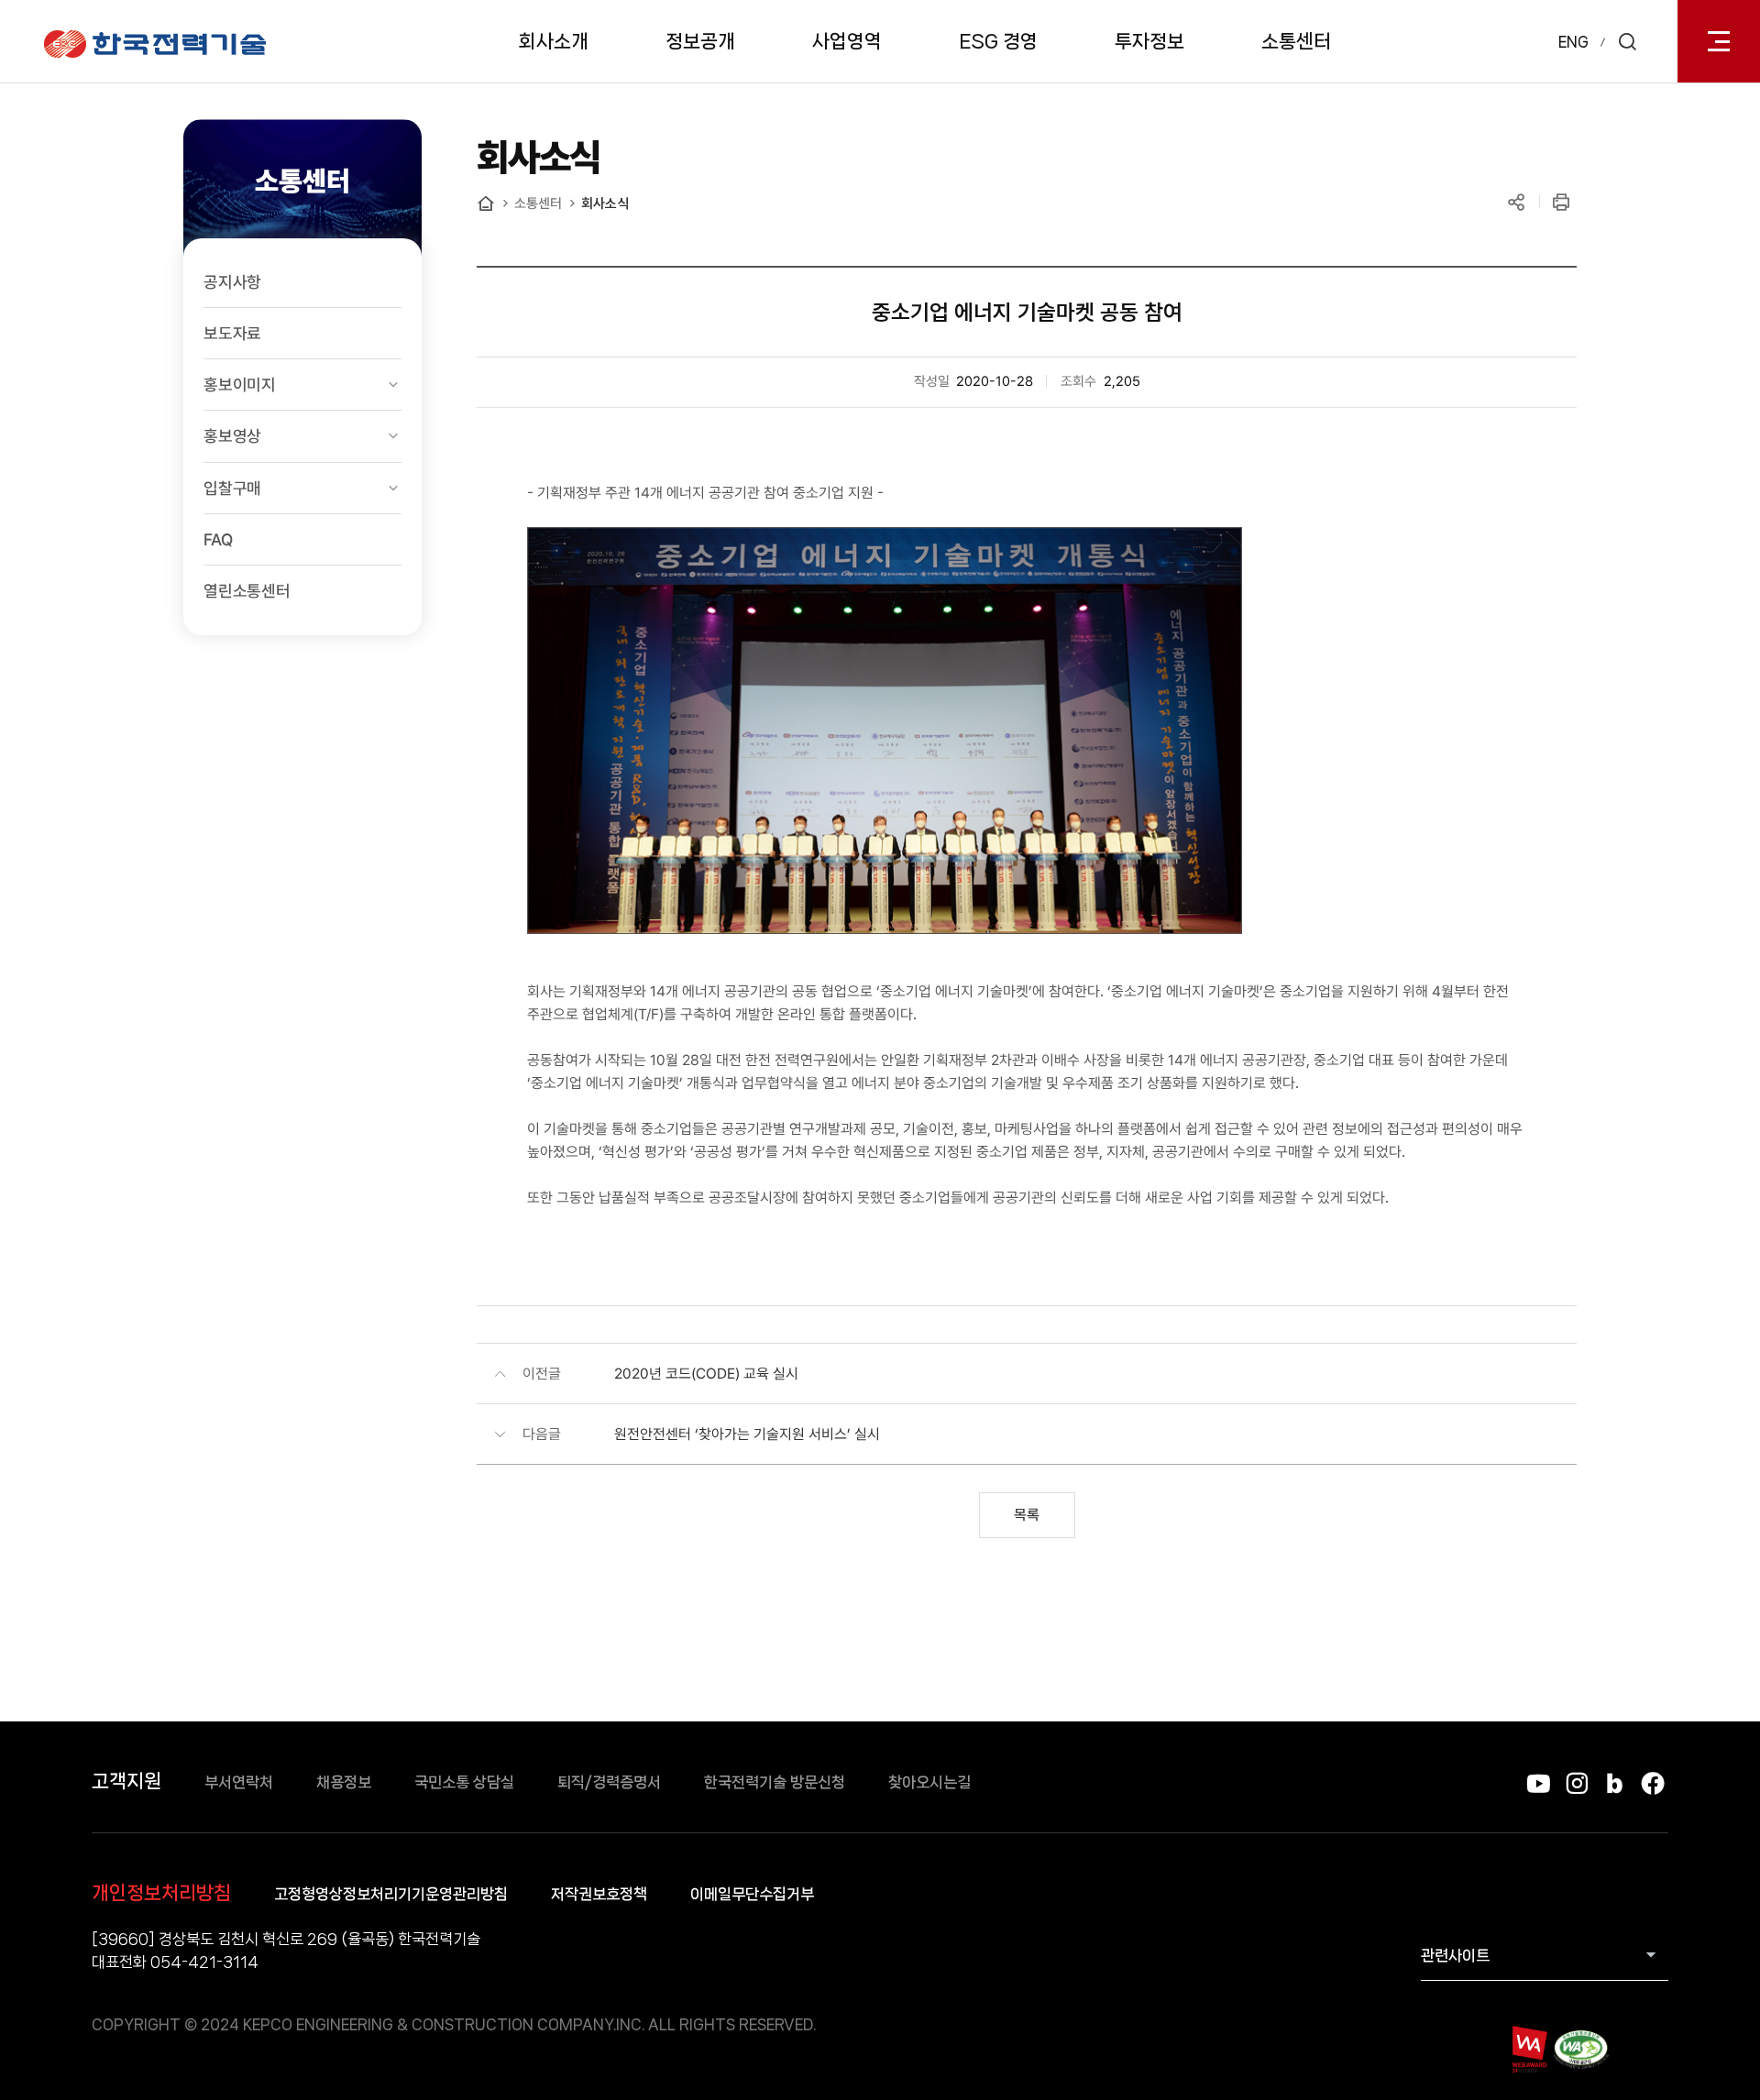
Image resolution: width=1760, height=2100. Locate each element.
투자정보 (1149, 41)
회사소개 (554, 41)
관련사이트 (1455, 1955)
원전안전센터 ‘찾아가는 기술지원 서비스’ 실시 (747, 1434)
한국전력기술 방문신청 (775, 1782)
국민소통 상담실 (464, 1782)
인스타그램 (1576, 1783)
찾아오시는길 (929, 1782)
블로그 (1615, 1783)
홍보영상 (232, 436)
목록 (1027, 1515)
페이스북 (1652, 1783)
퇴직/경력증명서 (609, 1782)
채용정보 (344, 1782)
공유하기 (1516, 202)
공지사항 (232, 282)
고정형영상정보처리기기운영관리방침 (391, 1894)
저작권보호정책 (599, 1894)
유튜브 (1539, 1783)
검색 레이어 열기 (1627, 41)
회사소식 (605, 203)
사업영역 (847, 41)
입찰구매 (232, 488)
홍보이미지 (240, 385)
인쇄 (1561, 202)
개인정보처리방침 (161, 1893)
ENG (1573, 42)
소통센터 (1296, 41)
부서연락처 (239, 1782)
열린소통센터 (247, 591)
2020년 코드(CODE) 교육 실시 (706, 1374)
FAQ (218, 539)
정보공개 (700, 41)
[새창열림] (1529, 2049)
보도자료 (232, 333)
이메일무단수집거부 (752, 1894)
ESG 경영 (998, 41)
